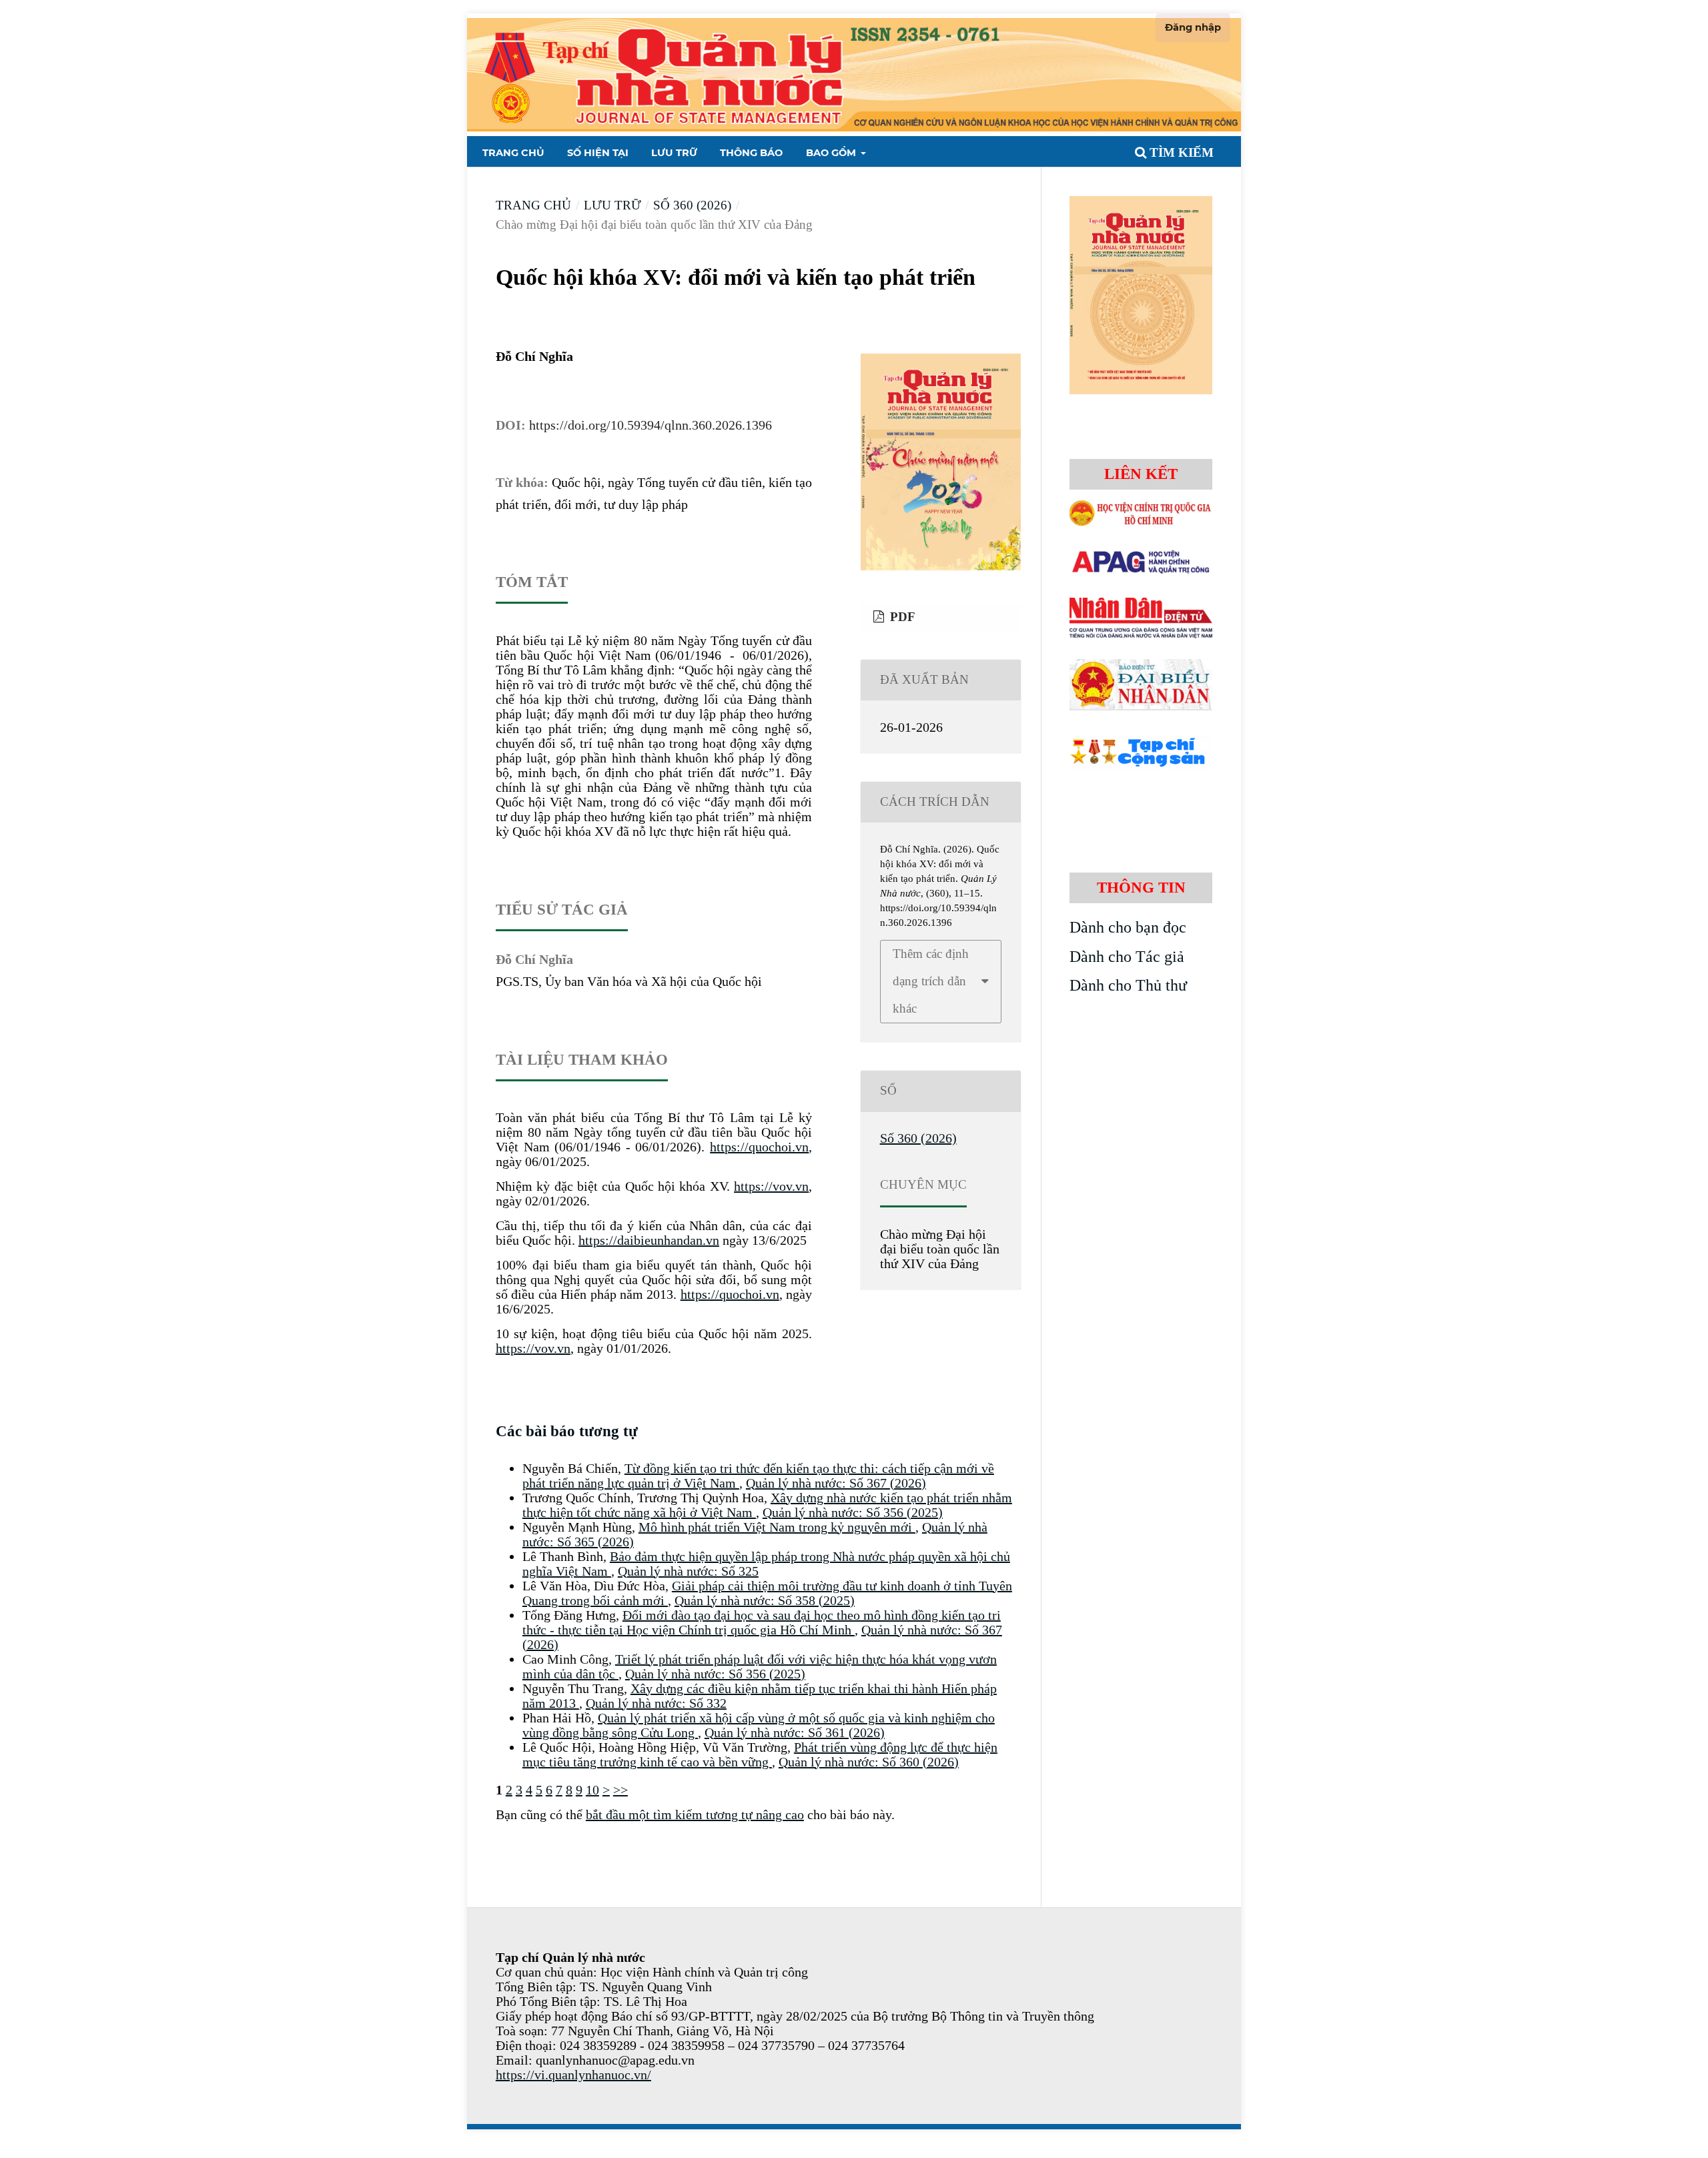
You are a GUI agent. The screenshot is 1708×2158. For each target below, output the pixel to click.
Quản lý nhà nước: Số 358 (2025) (765, 1600)
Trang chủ (513, 153)
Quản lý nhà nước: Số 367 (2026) (836, 1483)
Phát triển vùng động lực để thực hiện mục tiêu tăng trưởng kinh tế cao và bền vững (760, 1754)
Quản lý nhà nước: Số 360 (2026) (869, 1762)
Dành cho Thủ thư (1128, 985)
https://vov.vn (771, 1186)
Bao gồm (832, 153)
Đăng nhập (1193, 27)
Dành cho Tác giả (1127, 957)
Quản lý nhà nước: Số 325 (688, 1571)
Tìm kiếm (1180, 152)
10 (592, 1790)
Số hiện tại (598, 153)
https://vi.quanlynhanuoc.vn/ (573, 2075)
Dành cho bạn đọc (1128, 927)
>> (620, 1790)
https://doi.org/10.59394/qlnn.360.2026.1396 (651, 425)
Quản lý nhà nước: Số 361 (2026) (795, 1732)
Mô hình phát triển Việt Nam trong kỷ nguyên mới (777, 1527)
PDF (901, 617)
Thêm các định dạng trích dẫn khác (931, 981)
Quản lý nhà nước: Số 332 (656, 1703)
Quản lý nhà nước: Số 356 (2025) (853, 1512)
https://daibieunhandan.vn (649, 1240)
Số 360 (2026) (692, 205)
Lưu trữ (674, 153)
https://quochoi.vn (759, 1147)
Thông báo (751, 153)
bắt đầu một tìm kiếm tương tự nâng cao (695, 1814)
